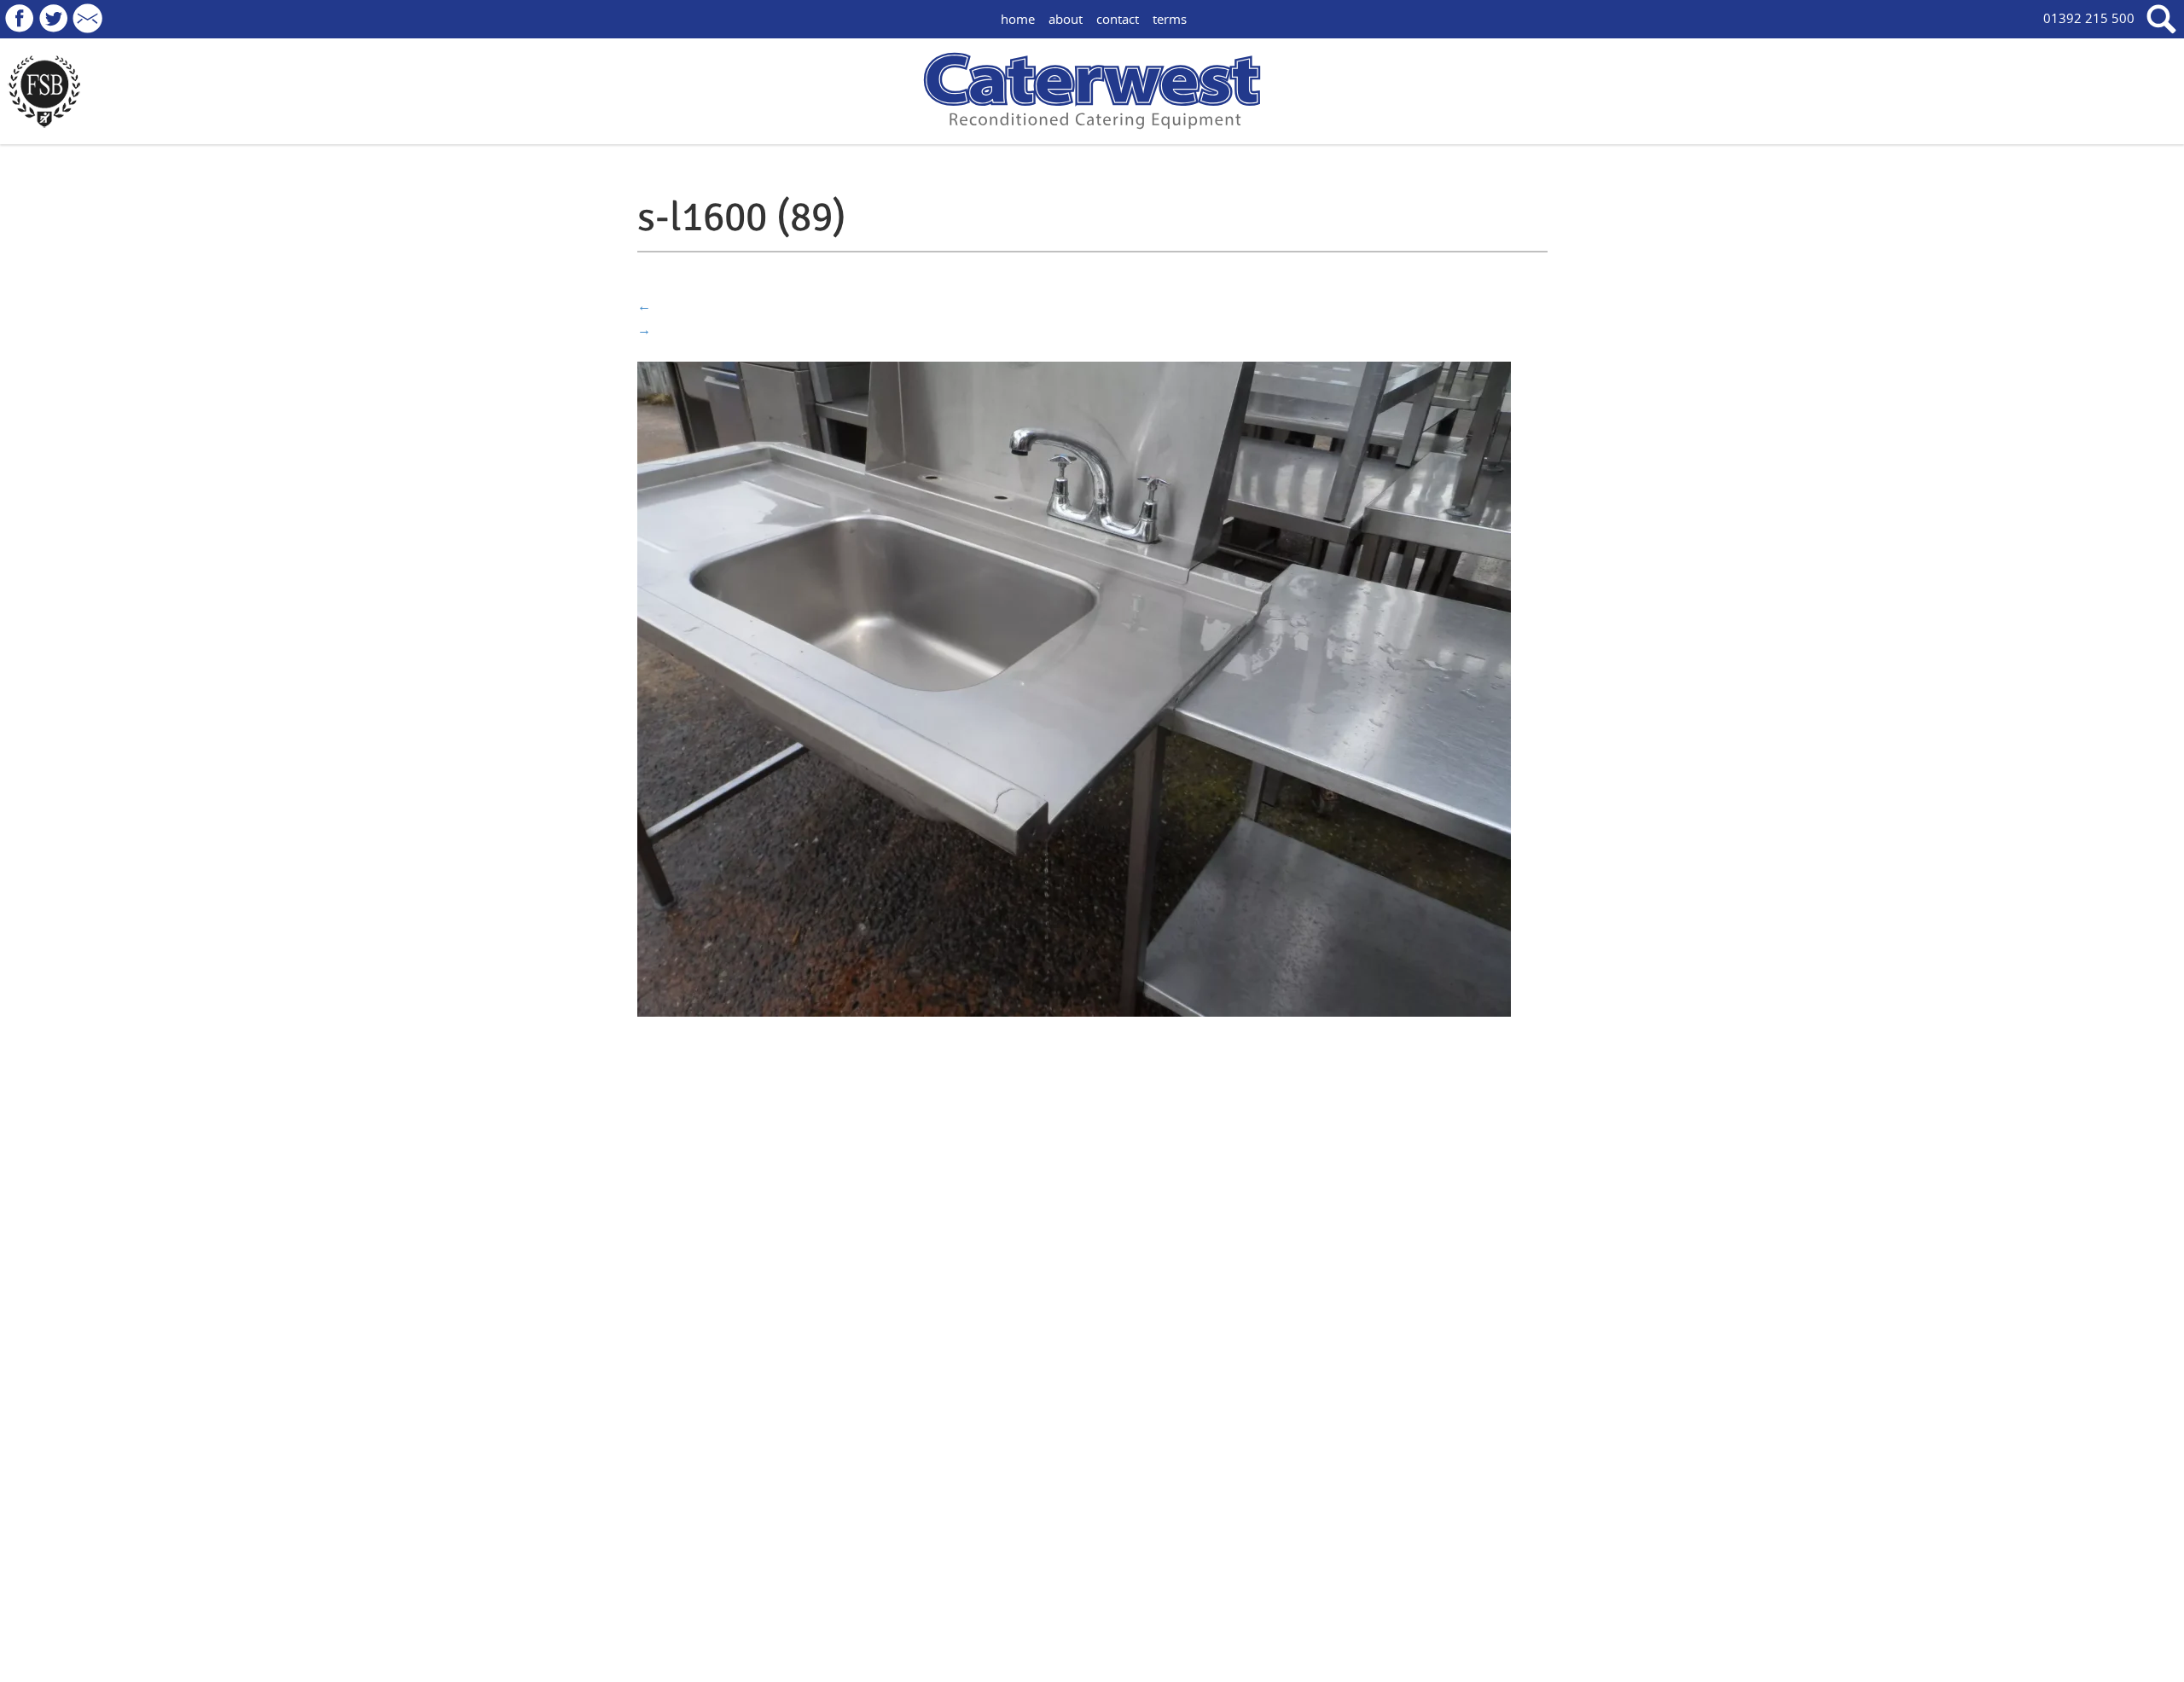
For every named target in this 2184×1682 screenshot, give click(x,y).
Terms (1170, 19)
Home (1018, 19)
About (1066, 19)
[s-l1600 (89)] (1074, 687)
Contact (1118, 19)
